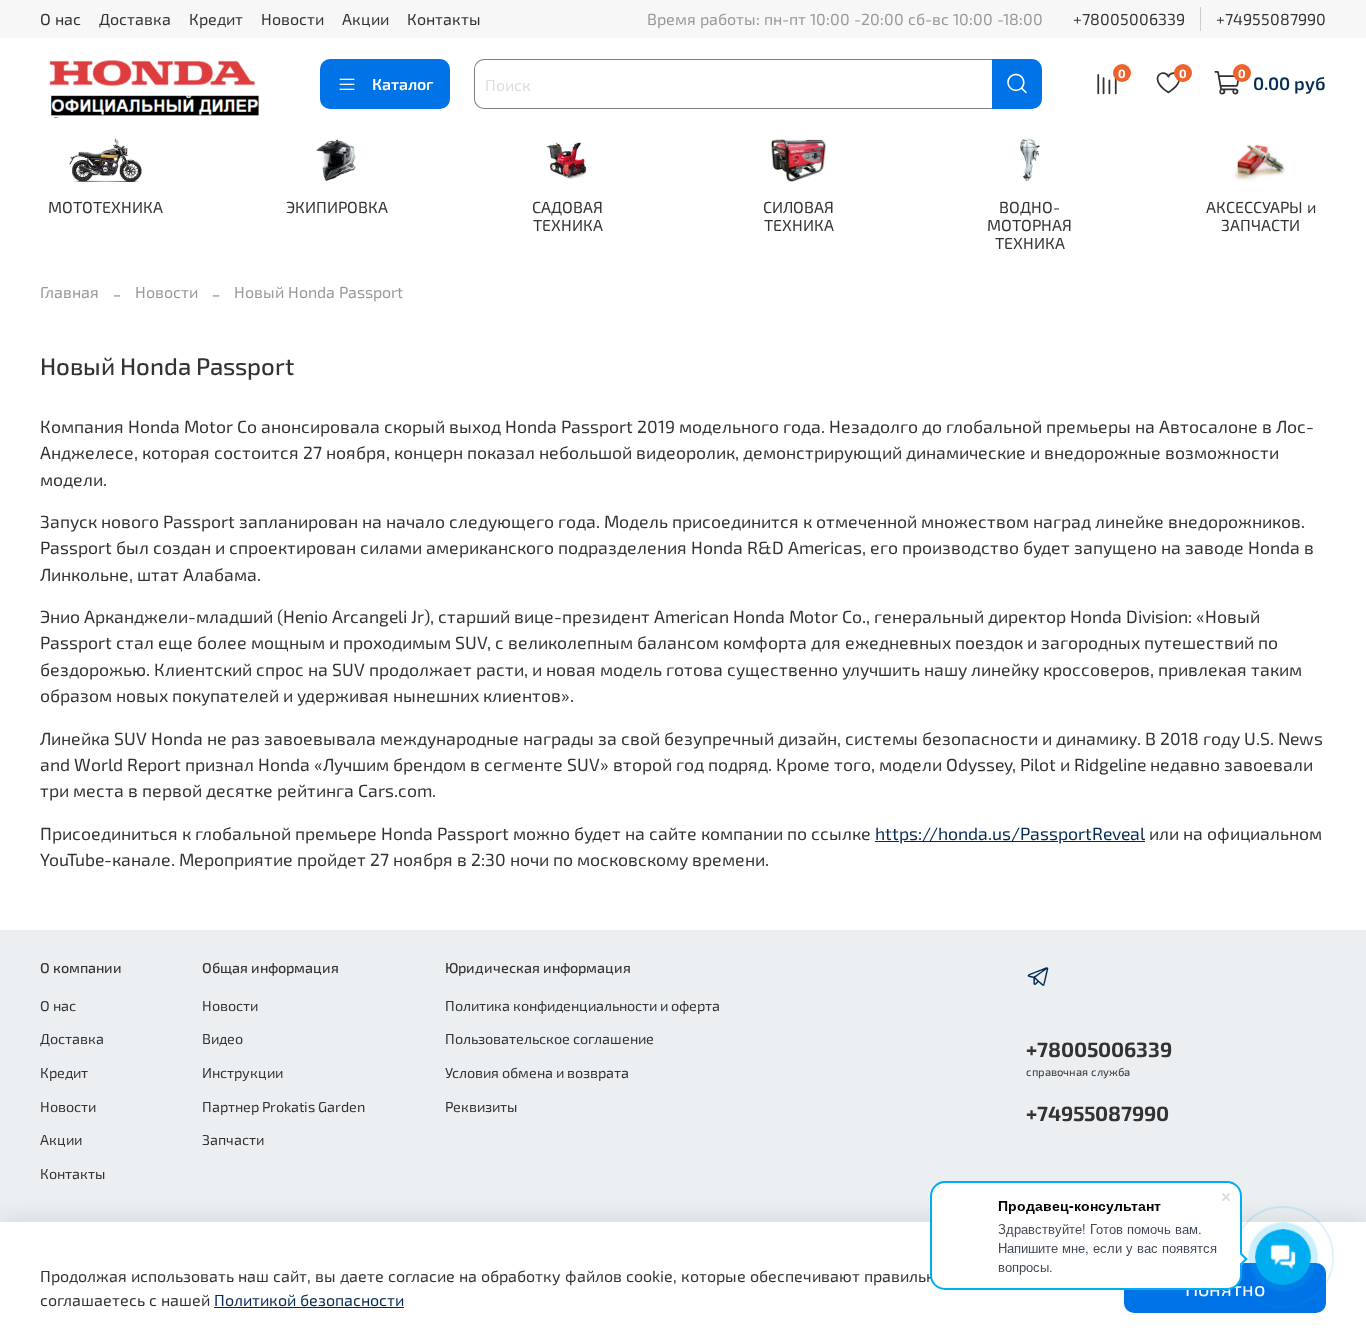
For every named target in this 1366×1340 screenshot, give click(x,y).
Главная (69, 291)
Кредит (216, 18)
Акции (365, 18)
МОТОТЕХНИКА (105, 206)
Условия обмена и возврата (537, 1072)
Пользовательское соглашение (549, 1038)
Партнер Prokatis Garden (283, 1106)
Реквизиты (481, 1106)
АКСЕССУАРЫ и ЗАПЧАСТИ (1261, 215)
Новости (292, 18)
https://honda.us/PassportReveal (1010, 833)
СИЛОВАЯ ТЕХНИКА (798, 215)
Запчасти (233, 1139)
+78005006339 (1129, 18)
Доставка (135, 18)
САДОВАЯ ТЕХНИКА (567, 215)
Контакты (444, 18)
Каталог (402, 83)
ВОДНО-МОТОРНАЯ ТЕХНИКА (1029, 224)
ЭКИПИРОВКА (337, 206)
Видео (222, 1038)
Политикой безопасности (309, 1299)
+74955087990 (1271, 18)
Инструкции (242, 1072)
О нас (60, 18)
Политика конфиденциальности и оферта (582, 1005)
